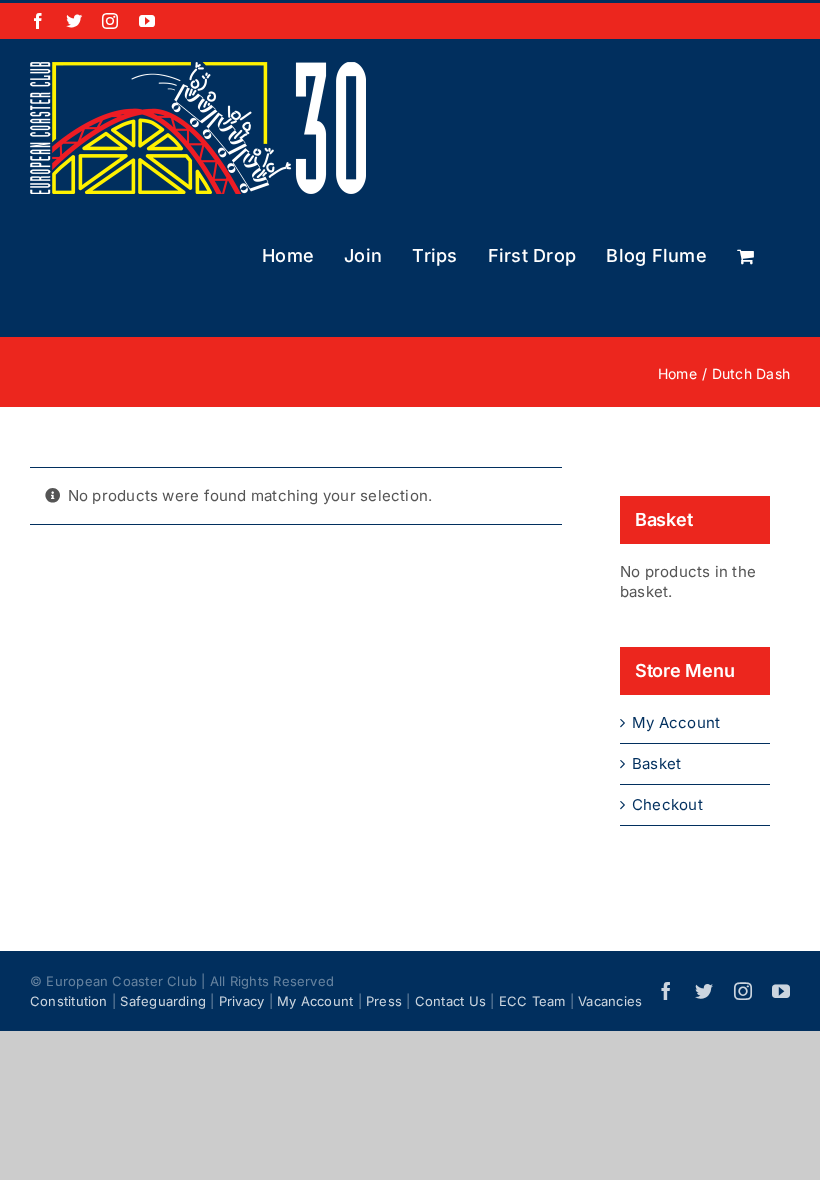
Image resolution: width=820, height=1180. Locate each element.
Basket (656, 763)
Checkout (667, 804)
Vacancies (610, 1001)
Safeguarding (163, 1001)
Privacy (242, 1001)
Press (384, 1001)
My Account (676, 722)
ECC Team (532, 1001)
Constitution (69, 1001)
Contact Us (450, 1001)
